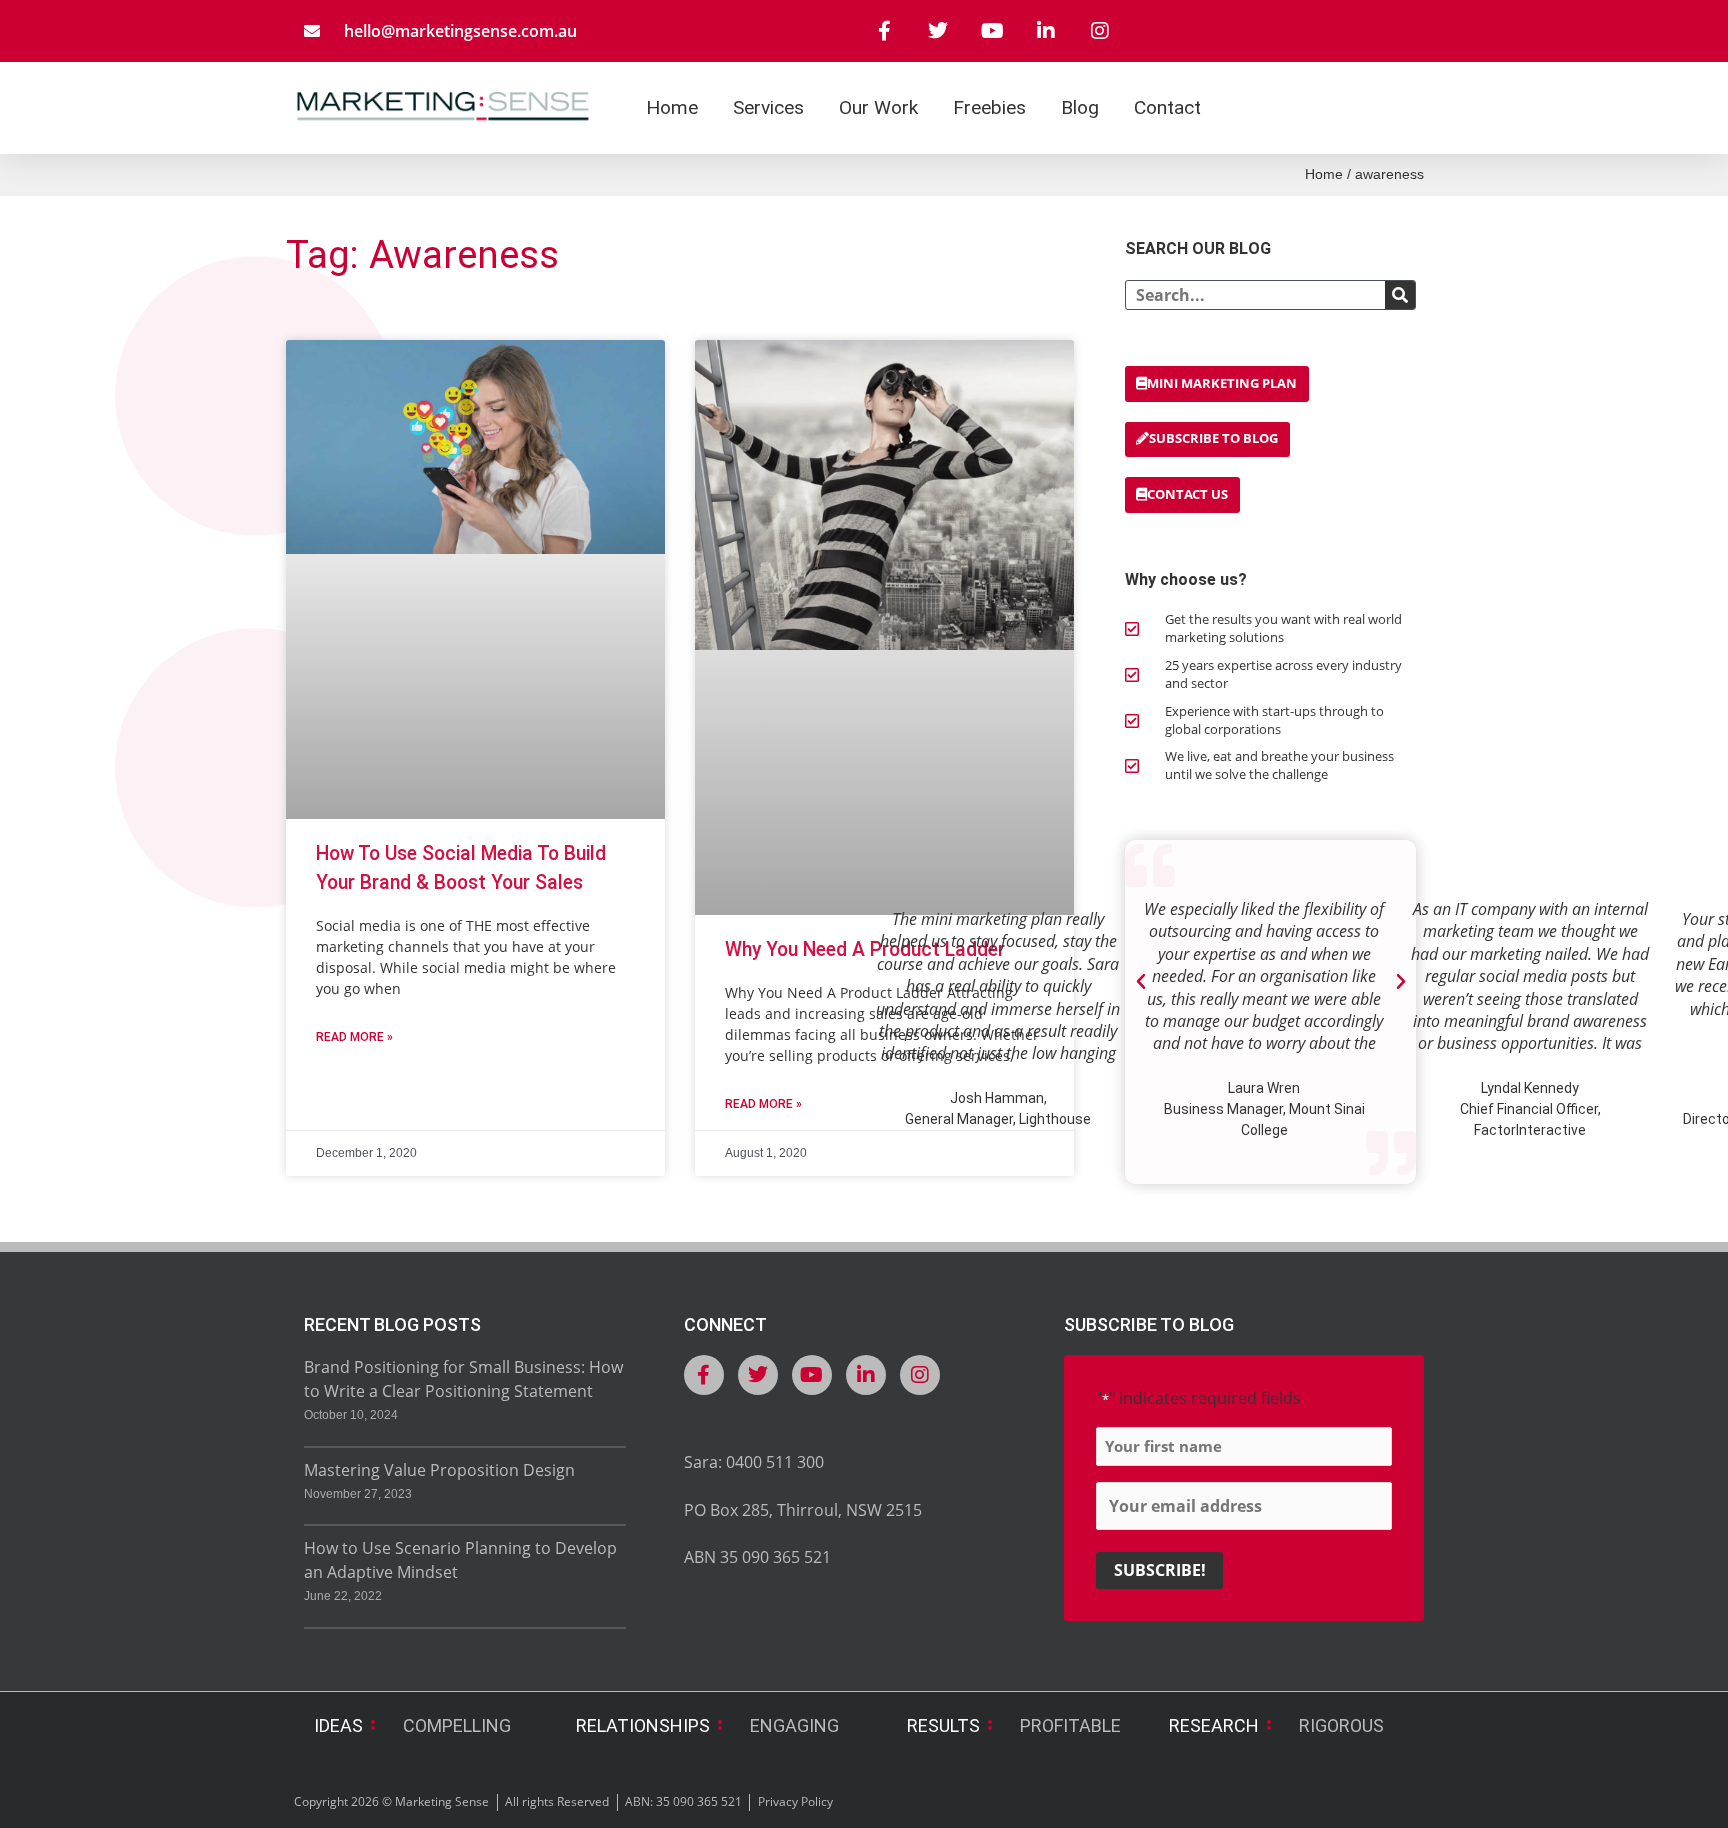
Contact (1167, 107)
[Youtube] (992, 31)
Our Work (878, 107)
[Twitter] (938, 31)
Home (672, 107)
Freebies (989, 107)
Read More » (354, 1037)
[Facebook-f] (884, 31)
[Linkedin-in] (1046, 31)
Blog (1080, 107)
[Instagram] (1100, 31)
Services (768, 107)
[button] (1141, 982)
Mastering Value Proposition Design (439, 1470)
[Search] (1400, 295)
